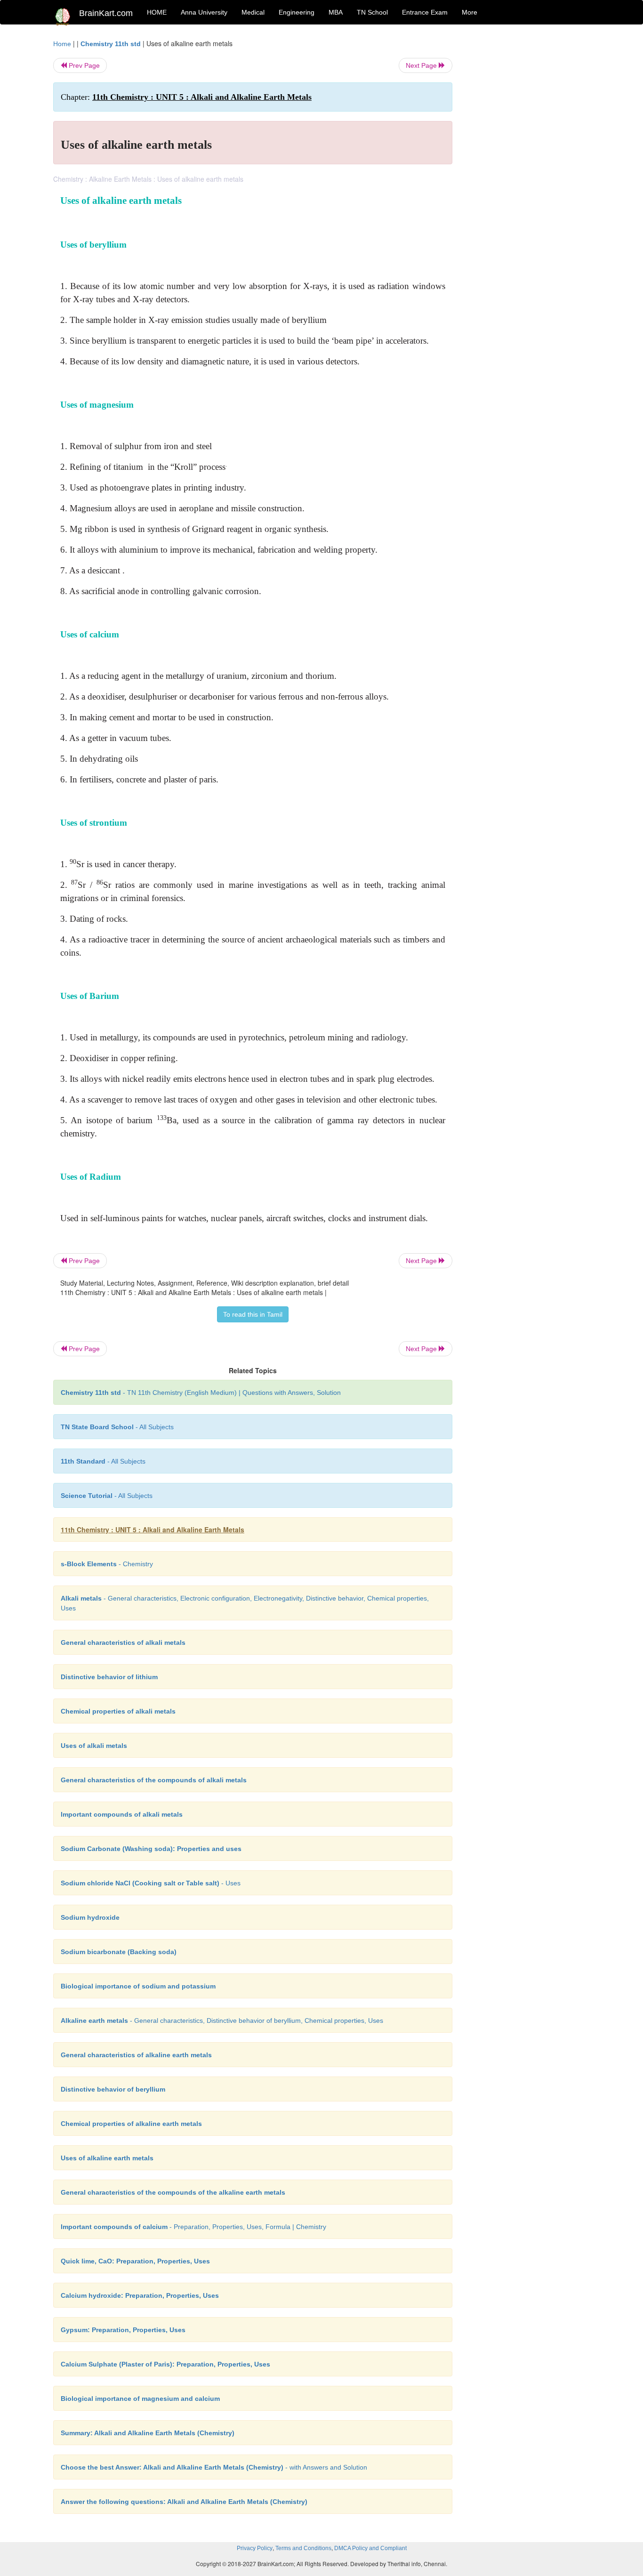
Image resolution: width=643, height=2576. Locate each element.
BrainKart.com (106, 13)
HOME (157, 12)
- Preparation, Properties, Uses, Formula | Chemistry (193, 2227)
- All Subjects (117, 1427)
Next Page (422, 65)
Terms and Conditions (303, 2548)
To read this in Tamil (253, 1314)
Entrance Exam (425, 12)
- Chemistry (107, 1564)
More (470, 12)
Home (62, 44)
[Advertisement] (528, 180)
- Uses (151, 1883)
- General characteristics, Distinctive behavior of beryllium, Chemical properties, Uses (222, 2021)
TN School (372, 12)
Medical (253, 12)
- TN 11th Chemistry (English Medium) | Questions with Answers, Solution (201, 1393)
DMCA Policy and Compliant (370, 2548)
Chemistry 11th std (111, 44)
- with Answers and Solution (214, 2467)
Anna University (204, 12)
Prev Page (83, 65)
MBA (336, 12)
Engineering (297, 12)
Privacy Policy (255, 2548)
